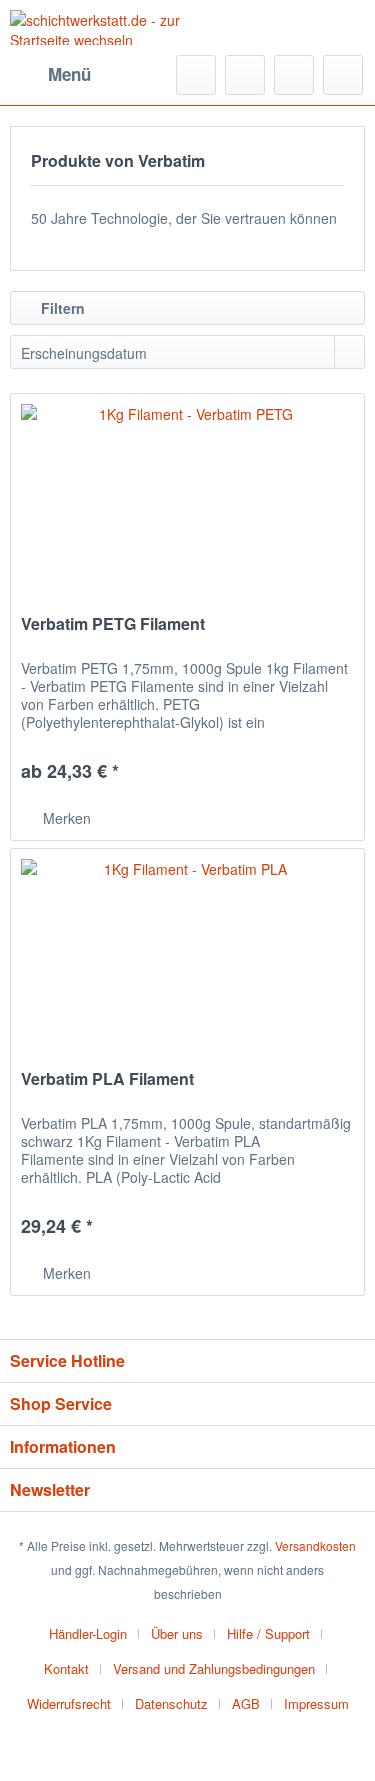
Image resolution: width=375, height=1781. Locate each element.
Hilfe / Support (268, 1633)
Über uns (177, 1633)
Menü (69, 74)
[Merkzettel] (245, 75)
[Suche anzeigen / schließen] (196, 75)
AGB (246, 1703)
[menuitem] (50, 75)
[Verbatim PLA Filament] (187, 949)
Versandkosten (315, 1545)
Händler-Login (88, 1633)
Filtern (61, 308)
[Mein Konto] (294, 75)
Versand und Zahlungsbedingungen (214, 1668)
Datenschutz (171, 1703)
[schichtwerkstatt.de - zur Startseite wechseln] (99, 27)
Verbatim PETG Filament (113, 624)
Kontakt (66, 1668)
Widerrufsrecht (69, 1703)
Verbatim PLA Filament (107, 1079)
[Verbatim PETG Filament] (187, 494)
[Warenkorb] (343, 75)
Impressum (316, 1703)
